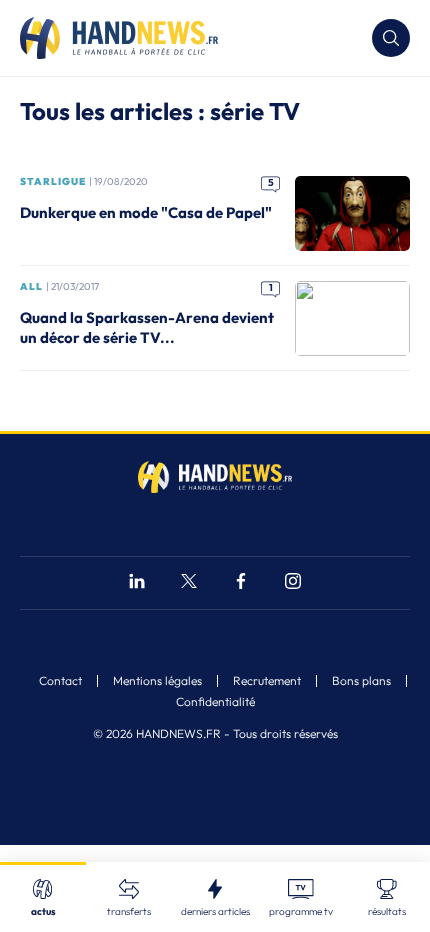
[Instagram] (293, 583)
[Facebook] (241, 583)
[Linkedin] (137, 583)
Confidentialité (215, 702)
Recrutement (267, 681)
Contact (60, 681)
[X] (189, 583)
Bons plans (361, 681)
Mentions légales (157, 681)
